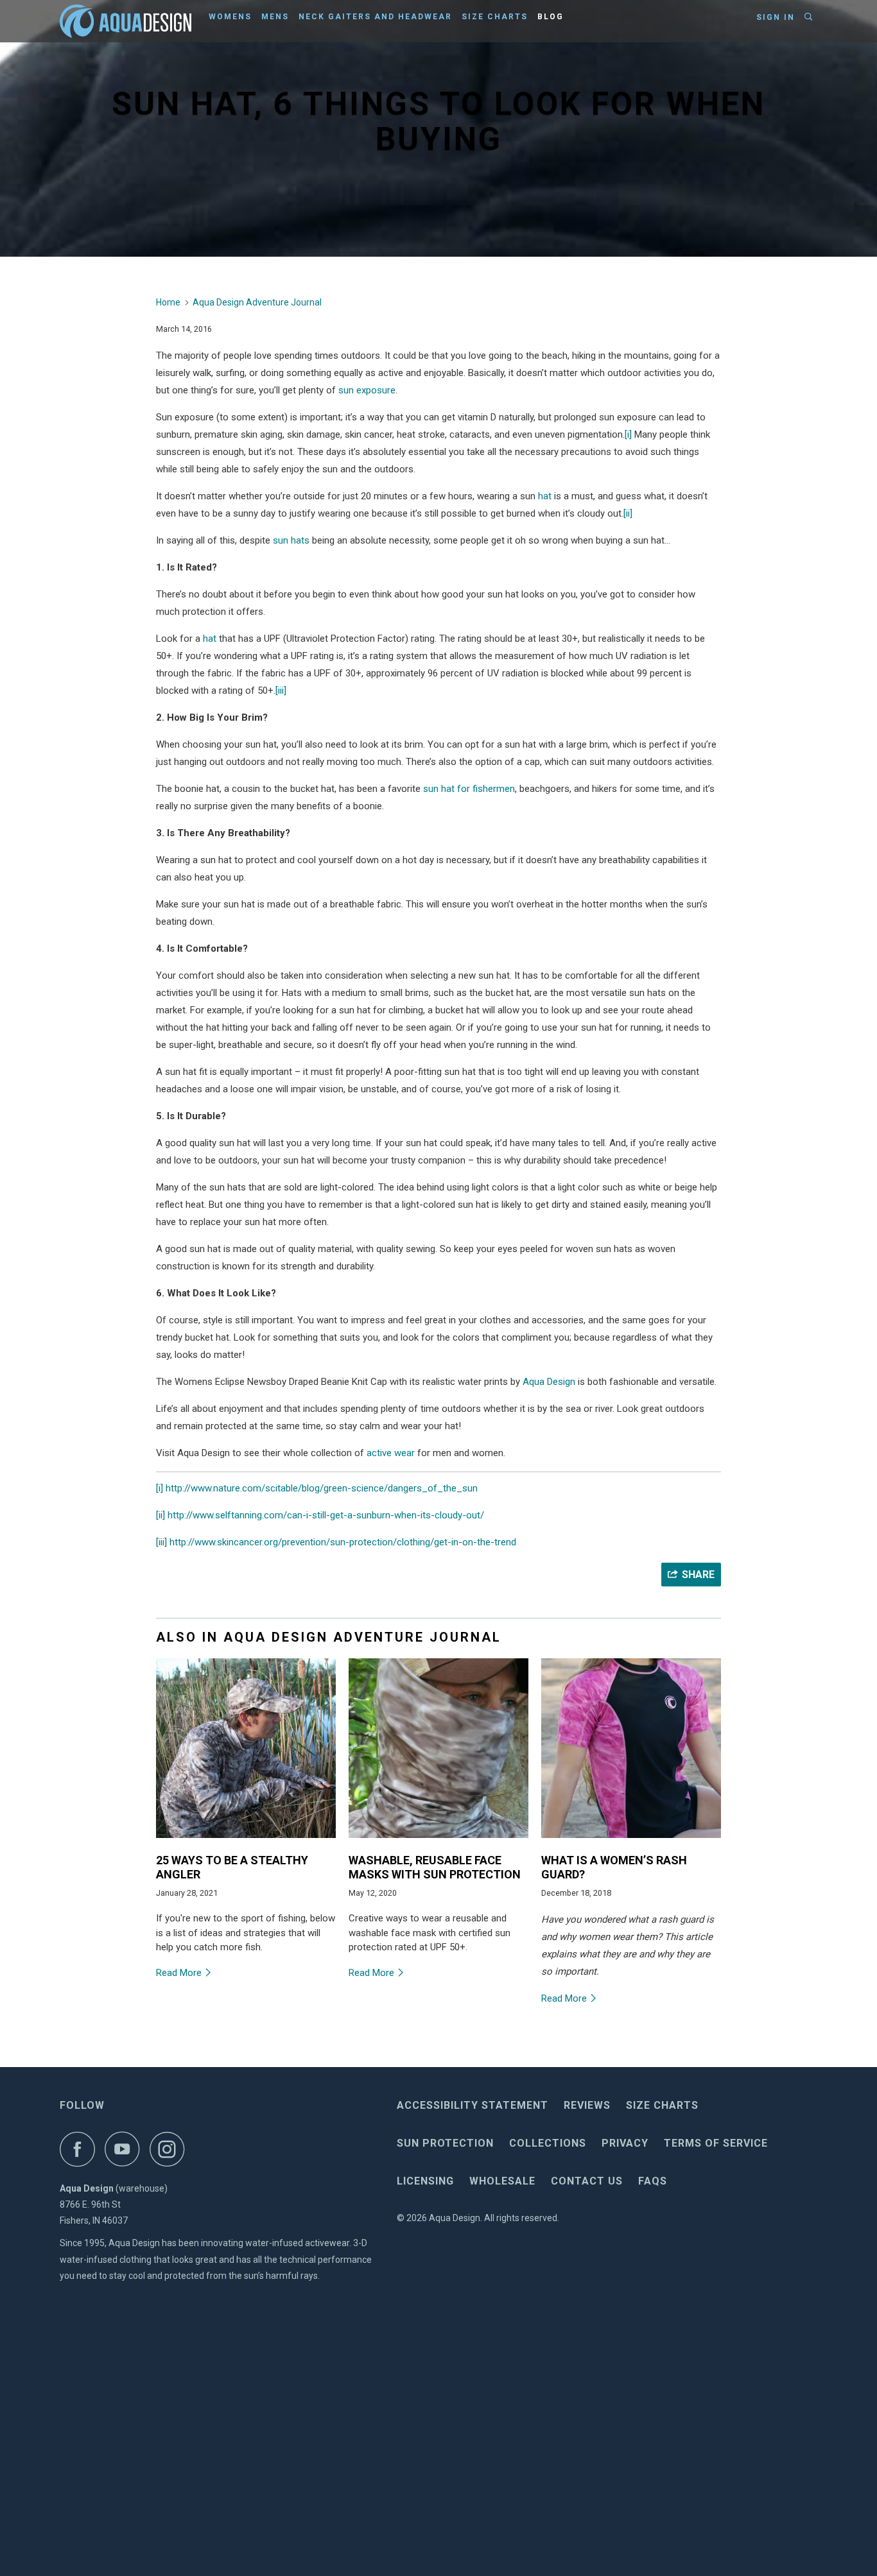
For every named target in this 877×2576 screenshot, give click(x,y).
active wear (391, 1453)
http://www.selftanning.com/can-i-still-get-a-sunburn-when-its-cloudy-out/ (326, 1515)
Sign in (776, 17)
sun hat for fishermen (469, 789)
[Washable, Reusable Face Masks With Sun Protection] (438, 1841)
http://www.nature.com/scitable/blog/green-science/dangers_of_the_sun (322, 1488)
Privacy (625, 2143)
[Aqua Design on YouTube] (126, 2149)
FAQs (653, 2181)
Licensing (425, 2181)
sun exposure (367, 390)
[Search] (810, 17)
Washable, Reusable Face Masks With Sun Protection (435, 1867)
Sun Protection (445, 2143)
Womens (230, 17)
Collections (548, 2143)
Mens (275, 17)
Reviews (587, 2105)
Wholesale (502, 2181)
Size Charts (495, 17)
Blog (551, 17)
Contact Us (587, 2181)
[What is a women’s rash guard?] (631, 1841)
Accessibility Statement (473, 2105)
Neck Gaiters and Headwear (375, 17)
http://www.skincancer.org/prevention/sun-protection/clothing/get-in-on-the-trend (343, 1542)
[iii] (281, 691)
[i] (628, 434)
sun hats (291, 540)
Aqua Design (549, 1382)
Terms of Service (716, 2143)
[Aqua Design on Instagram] (171, 2149)
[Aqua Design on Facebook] (81, 2149)
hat (545, 496)
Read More (180, 1973)
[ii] (628, 513)
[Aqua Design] (126, 21)
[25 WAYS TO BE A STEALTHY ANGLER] (246, 1841)
